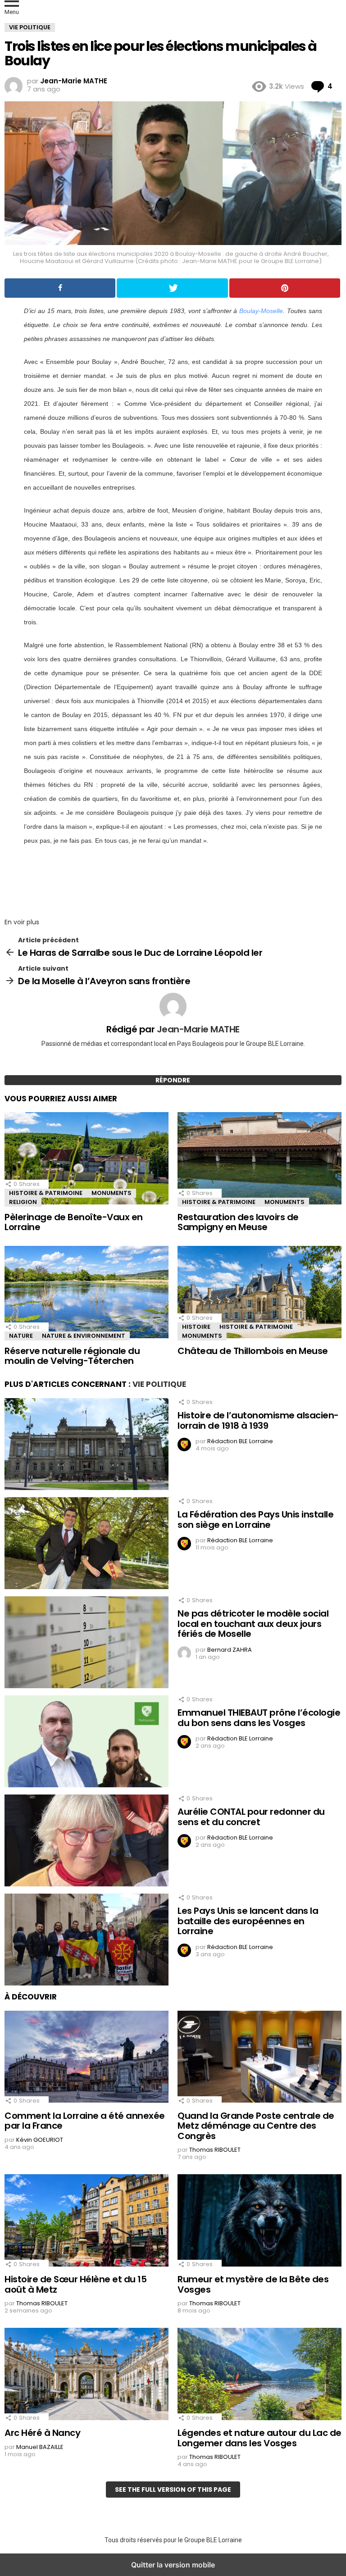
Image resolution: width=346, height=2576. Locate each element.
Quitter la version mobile (173, 2565)
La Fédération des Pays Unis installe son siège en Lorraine (255, 1520)
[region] (173, 879)
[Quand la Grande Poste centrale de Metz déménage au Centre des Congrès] (259, 2058)
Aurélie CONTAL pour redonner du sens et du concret (251, 1817)
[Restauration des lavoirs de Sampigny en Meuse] (259, 1159)
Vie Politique (159, 1384)
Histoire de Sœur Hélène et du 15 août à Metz (75, 2284)
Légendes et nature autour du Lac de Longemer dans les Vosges (259, 2438)
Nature (21, 1336)
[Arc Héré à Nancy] (86, 2375)
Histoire (196, 1327)
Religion (23, 1202)
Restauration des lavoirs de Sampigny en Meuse (238, 1222)
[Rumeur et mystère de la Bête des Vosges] (259, 2222)
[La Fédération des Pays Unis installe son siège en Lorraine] (86, 1544)
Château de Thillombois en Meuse (253, 1351)
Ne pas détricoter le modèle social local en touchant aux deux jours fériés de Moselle (253, 1624)
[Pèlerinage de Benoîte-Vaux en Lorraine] (86, 1159)
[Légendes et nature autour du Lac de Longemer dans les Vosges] (259, 2375)
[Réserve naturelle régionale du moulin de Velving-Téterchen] (86, 1293)
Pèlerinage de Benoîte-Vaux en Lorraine (74, 1222)
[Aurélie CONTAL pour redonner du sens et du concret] (86, 1841)
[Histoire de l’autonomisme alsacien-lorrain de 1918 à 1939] (86, 1445)
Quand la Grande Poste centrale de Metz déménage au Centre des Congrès (256, 2126)
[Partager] (60, 288)
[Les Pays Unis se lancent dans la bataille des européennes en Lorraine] (86, 1940)
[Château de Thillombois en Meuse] (259, 1293)
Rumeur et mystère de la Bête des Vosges (253, 2284)
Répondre (173, 1080)
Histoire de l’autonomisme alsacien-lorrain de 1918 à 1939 (258, 1420)
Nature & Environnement (84, 1336)
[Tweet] (172, 288)
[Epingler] (285, 288)
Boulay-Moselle (261, 311)
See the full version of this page (173, 2490)
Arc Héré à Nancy (42, 2433)
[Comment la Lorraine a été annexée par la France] (86, 2058)
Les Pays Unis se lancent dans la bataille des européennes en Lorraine (248, 1921)
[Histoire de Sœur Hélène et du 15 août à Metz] (86, 2222)
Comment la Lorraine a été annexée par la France (85, 2121)
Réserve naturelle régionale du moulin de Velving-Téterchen (72, 1356)
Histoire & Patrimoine (46, 1193)
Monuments (112, 1193)
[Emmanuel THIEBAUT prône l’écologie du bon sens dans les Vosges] (86, 1742)
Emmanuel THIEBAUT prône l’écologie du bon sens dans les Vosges (259, 1718)
